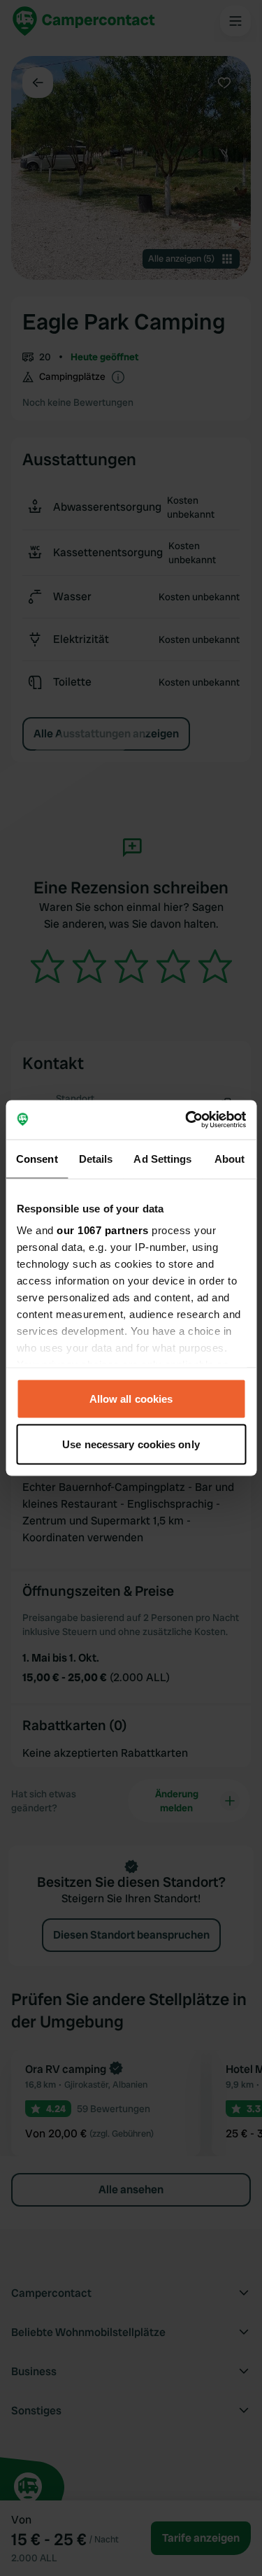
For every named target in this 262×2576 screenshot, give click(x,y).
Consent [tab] (37, 1158)
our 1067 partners (103, 1230)
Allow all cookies (131, 1398)
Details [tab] (96, 1158)
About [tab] (230, 1158)
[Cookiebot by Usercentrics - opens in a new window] (187, 1120)
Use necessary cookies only (131, 1444)
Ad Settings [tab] (162, 1158)
